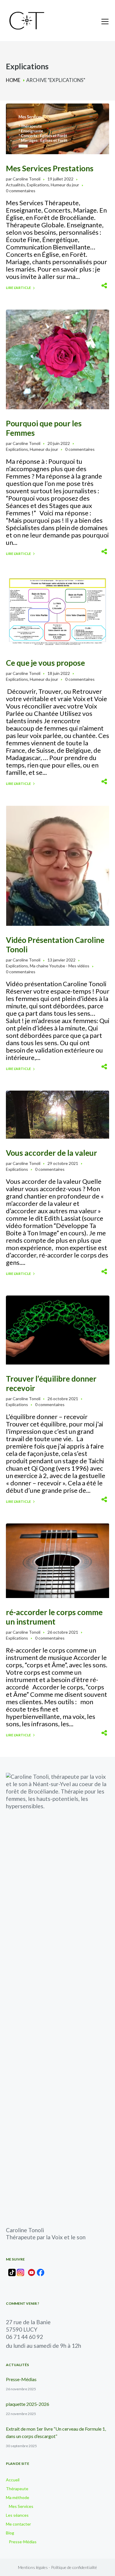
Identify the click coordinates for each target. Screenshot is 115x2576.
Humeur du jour (65, 185)
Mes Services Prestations (50, 168)
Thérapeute (17, 2489)
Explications (38, 185)
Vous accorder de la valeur (51, 1153)
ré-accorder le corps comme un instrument (54, 1617)
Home (13, 80)
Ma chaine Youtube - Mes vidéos (60, 966)
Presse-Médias (21, 2379)
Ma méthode (18, 2497)
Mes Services (21, 2506)
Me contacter (18, 2524)
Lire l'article (18, 288)
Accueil (13, 2480)
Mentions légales (33, 2567)
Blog (10, 2533)
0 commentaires (21, 191)
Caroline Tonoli (27, 179)
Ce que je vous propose (45, 663)
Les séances (17, 2515)
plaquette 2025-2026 (28, 2404)
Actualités (15, 185)
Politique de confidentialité (74, 2567)
